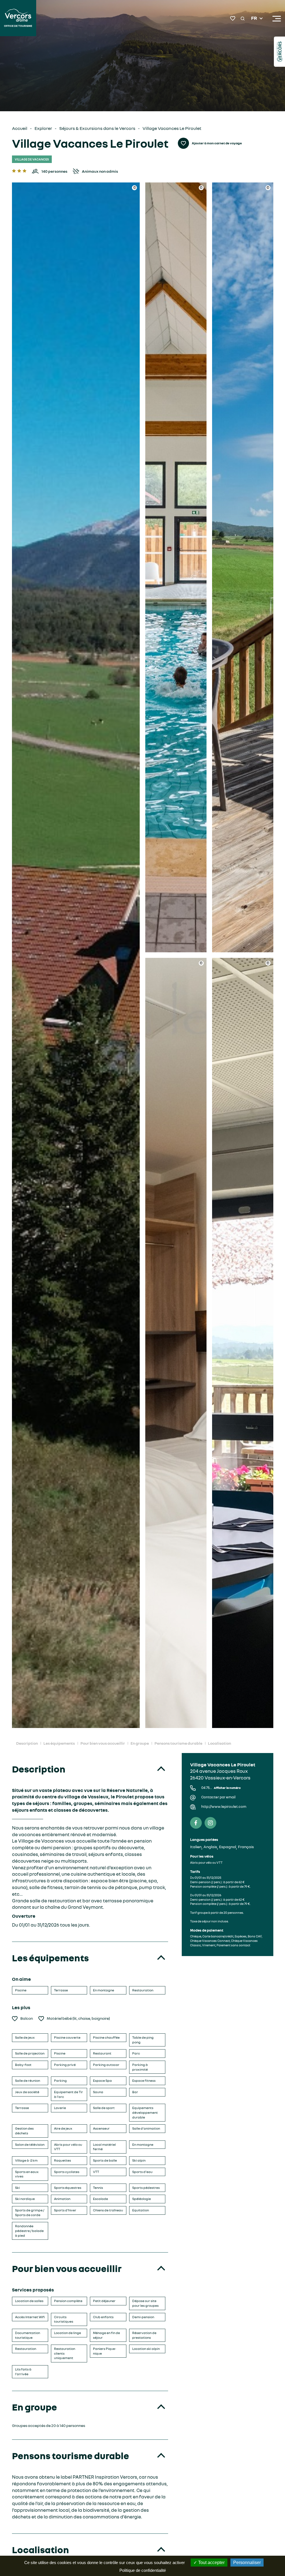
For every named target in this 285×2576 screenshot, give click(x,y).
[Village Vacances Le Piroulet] (76, 955)
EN (254, 25)
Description (27, 1743)
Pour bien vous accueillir (103, 1743)
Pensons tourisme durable (178, 1743)
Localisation (219, 1743)
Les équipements (59, 1743)
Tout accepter (211, 2563)
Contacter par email (218, 1797)
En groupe (140, 1743)
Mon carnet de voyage (233, 18)
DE (254, 32)
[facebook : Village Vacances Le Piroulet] (196, 1823)
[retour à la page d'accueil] (18, 19)
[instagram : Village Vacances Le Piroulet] (210, 1823)
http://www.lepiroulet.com (224, 1807)
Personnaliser (247, 2563)
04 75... (221, 1788)
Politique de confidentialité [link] (143, 2570)
